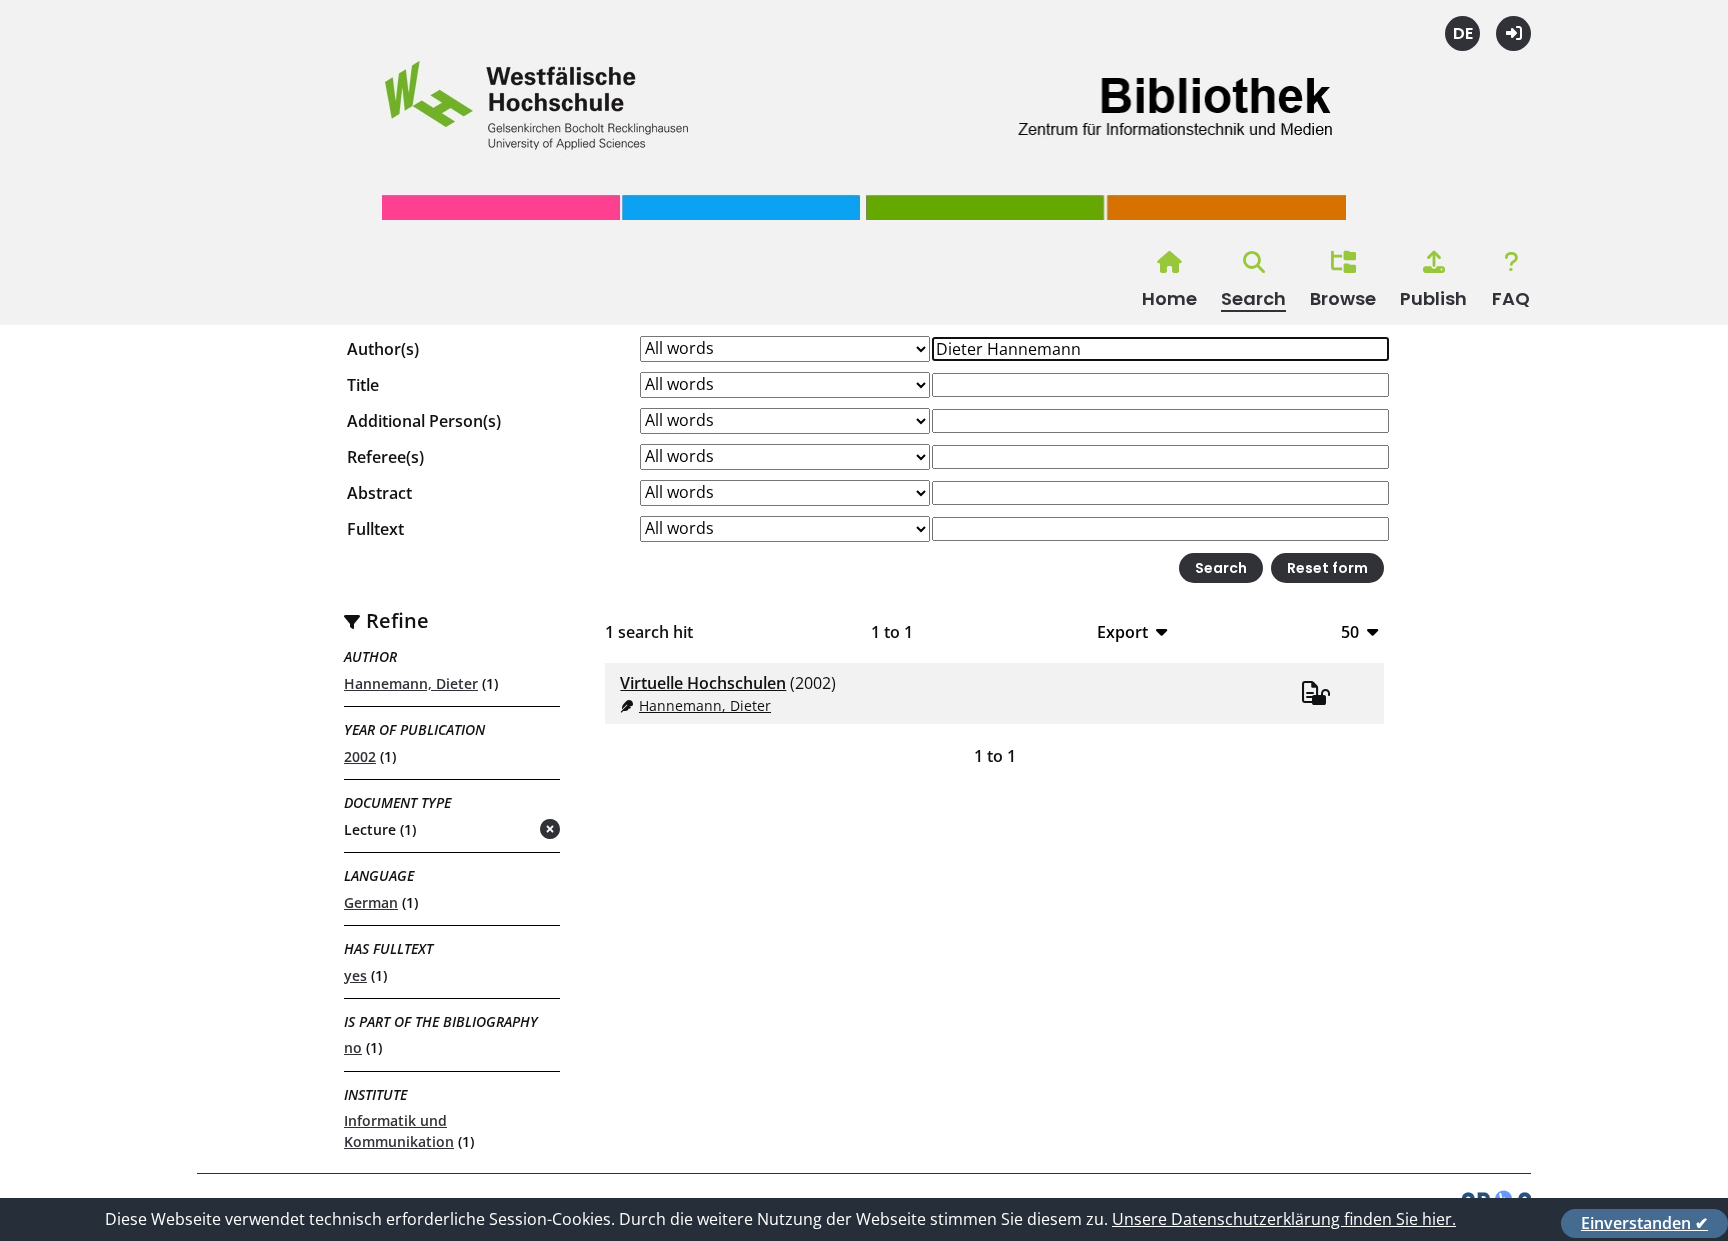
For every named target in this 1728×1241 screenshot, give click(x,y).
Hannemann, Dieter (411, 683)
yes (355, 975)
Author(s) (383, 349)
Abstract (379, 493)
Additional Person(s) (424, 421)
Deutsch (1462, 33)
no (353, 1047)
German (371, 902)
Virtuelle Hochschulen (703, 683)
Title (363, 385)
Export (1122, 631)
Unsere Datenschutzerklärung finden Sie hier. (1284, 1219)
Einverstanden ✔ (1644, 1223)
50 (1350, 631)
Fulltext (375, 529)
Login (1513, 33)
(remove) (510, 830)
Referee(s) (385, 457)
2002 (360, 756)
